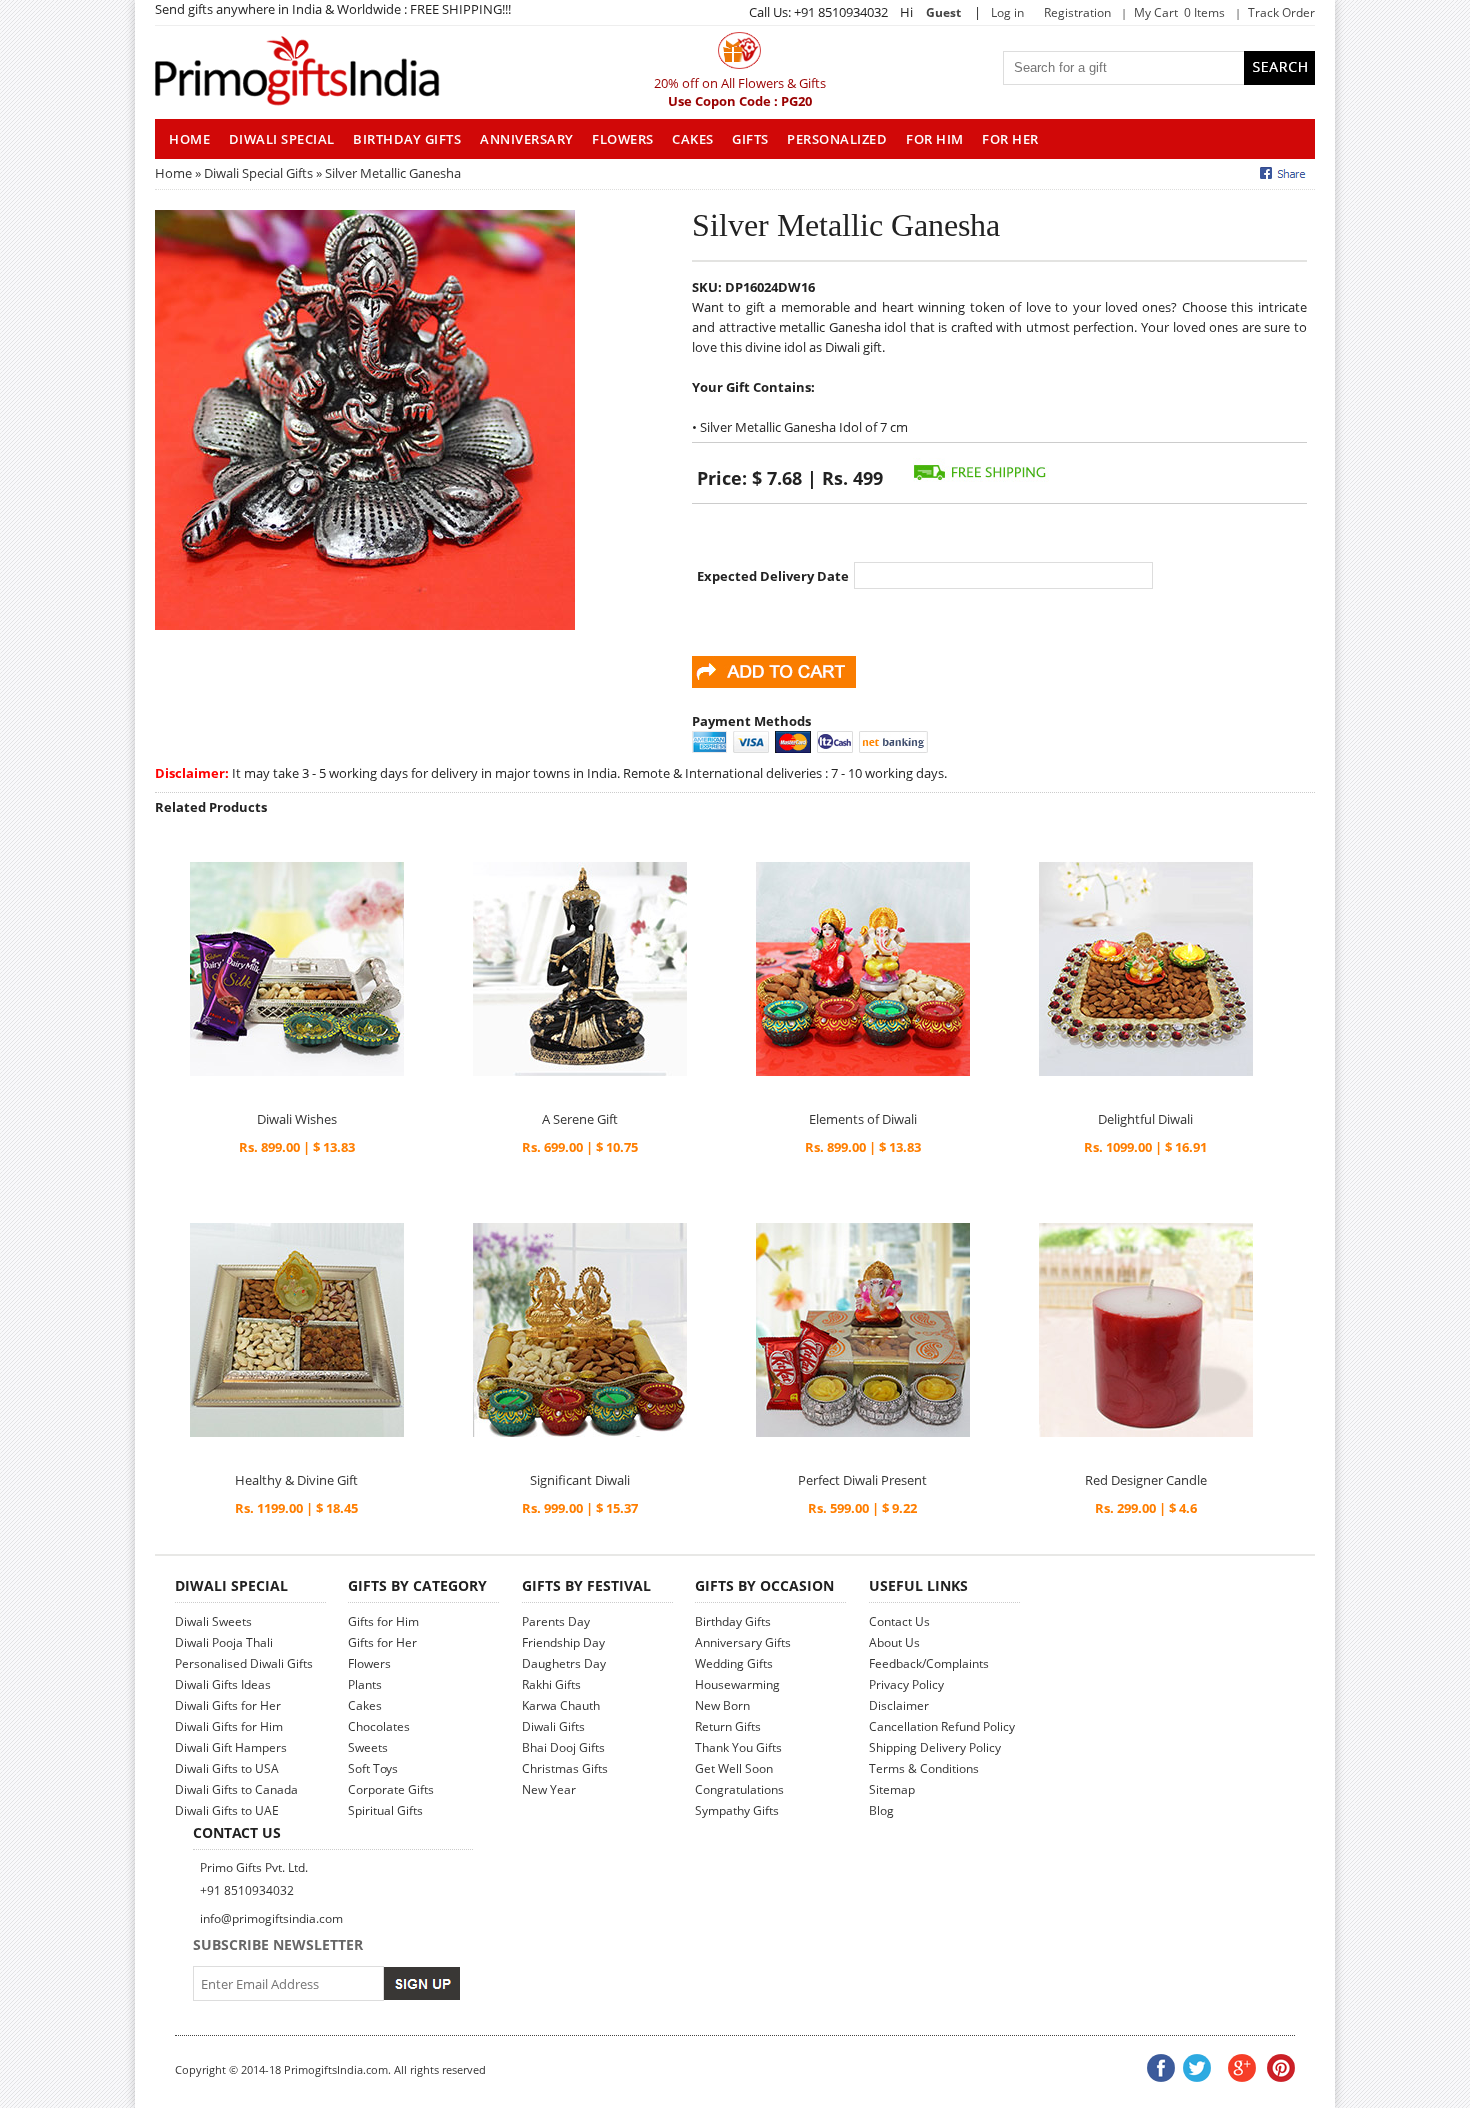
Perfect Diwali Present (862, 1480)
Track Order (1281, 12)
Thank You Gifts (738, 1747)
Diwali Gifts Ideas (223, 1684)
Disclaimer (899, 1705)
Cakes (693, 139)
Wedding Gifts (734, 1663)
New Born (722, 1705)
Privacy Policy (906, 1684)
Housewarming (737, 1684)
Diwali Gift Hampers (231, 1747)
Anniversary (527, 139)
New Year (549, 1789)
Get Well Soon (734, 1768)
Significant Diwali (580, 1480)
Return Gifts (728, 1726)
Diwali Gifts (553, 1726)
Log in (1007, 12)
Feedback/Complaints (929, 1663)
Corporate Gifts (391, 1789)
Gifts (750, 139)
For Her (1010, 139)
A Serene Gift (580, 1119)
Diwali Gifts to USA (227, 1768)
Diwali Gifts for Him (229, 1726)
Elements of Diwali (863, 1119)
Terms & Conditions (924, 1768)
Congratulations (739, 1789)
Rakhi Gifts (551, 1684)
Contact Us (899, 1621)
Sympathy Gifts (737, 1810)
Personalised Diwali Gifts (244, 1663)
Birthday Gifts (407, 139)
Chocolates (379, 1726)
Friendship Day (563, 1642)
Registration (1077, 12)
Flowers (623, 139)
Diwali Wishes (297, 1119)
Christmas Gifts (565, 1768)
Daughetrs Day (564, 1663)
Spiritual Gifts (385, 1810)
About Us (894, 1642)
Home (173, 173)
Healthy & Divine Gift (296, 1480)
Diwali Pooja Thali (224, 1642)
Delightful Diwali (1145, 1119)
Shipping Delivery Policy (935, 1747)
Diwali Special (282, 139)
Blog (881, 1810)
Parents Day (556, 1621)
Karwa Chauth (561, 1705)
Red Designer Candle (1146, 1480)
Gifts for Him (383, 1621)
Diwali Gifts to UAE (227, 1810)
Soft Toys (373, 1768)
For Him (935, 139)
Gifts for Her (382, 1642)
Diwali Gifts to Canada (236, 1789)
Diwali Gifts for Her (228, 1705)
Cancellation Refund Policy (942, 1726)
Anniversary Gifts (743, 1642)
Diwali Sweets (213, 1621)
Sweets (368, 1747)
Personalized (837, 139)
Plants (365, 1684)
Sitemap (892, 1789)
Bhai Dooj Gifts (563, 1747)
